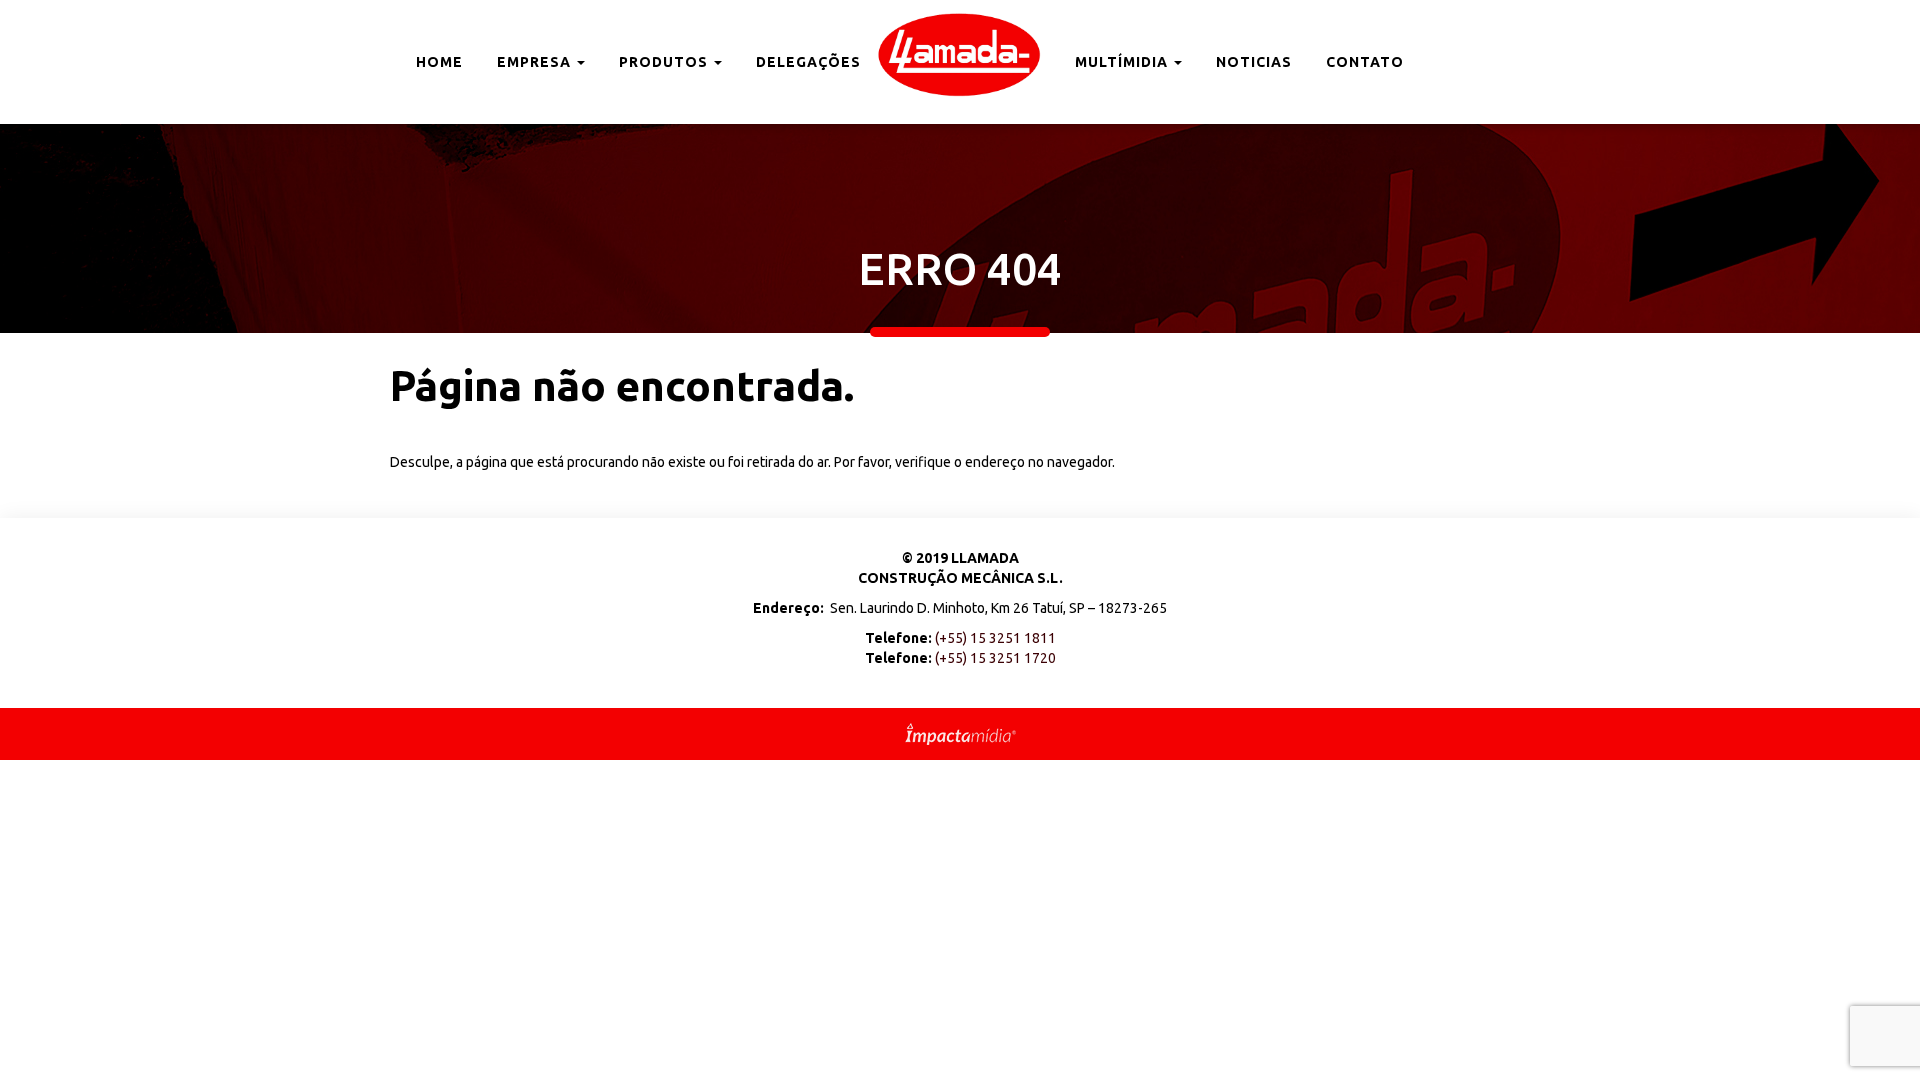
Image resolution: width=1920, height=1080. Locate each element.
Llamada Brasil (960, 55)
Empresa (536, 62)
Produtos (665, 62)
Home (439, 62)
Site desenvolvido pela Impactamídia (960, 734)
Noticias (1254, 62)
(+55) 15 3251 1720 (995, 658)
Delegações (808, 62)
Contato (1365, 62)
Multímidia (1123, 62)
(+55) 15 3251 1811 (995, 638)
